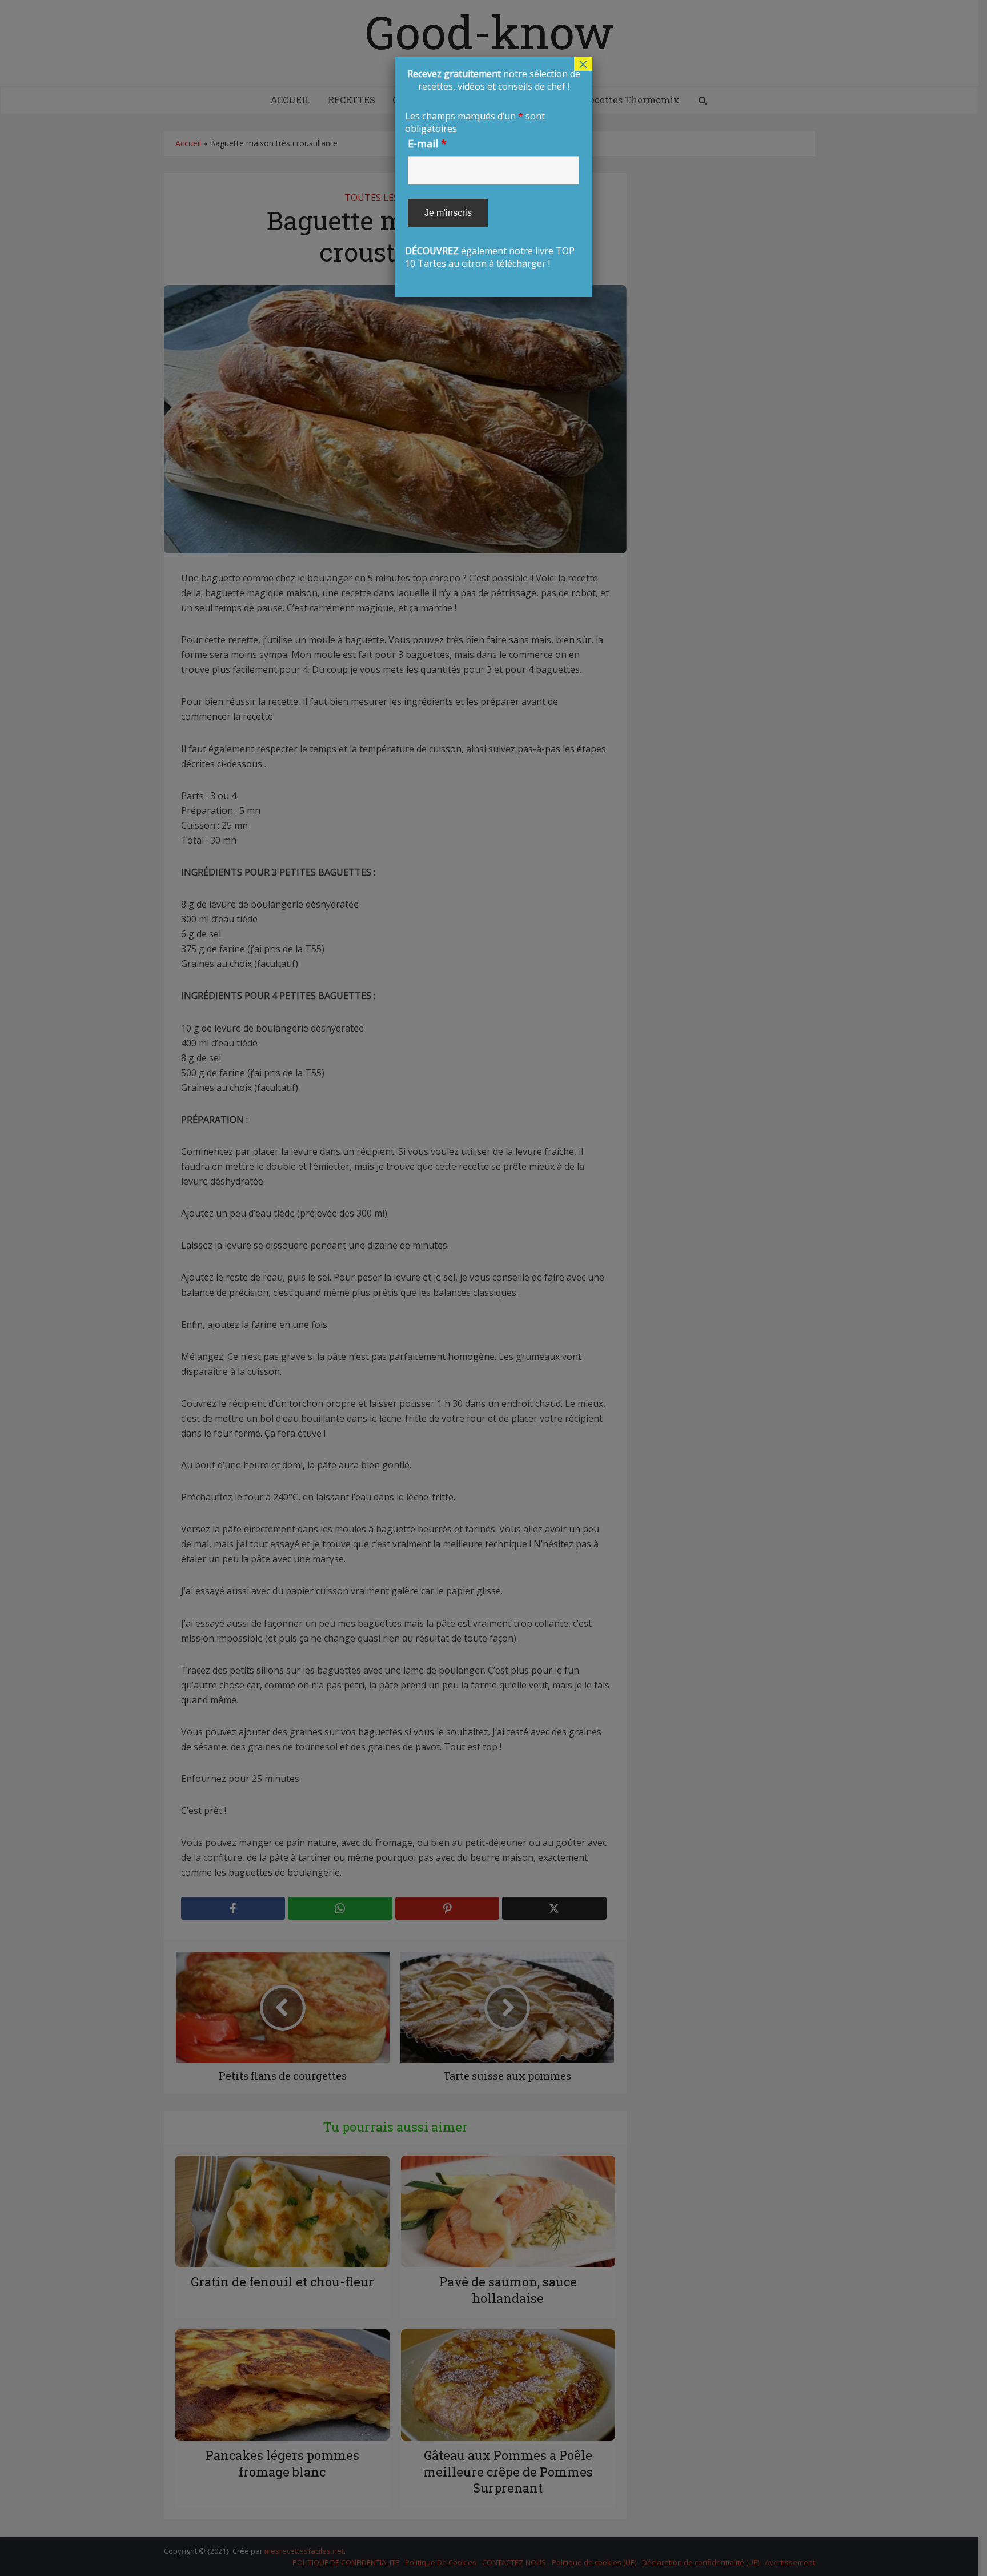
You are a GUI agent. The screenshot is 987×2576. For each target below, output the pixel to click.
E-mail (427, 143)
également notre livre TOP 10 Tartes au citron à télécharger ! (492, 168)
